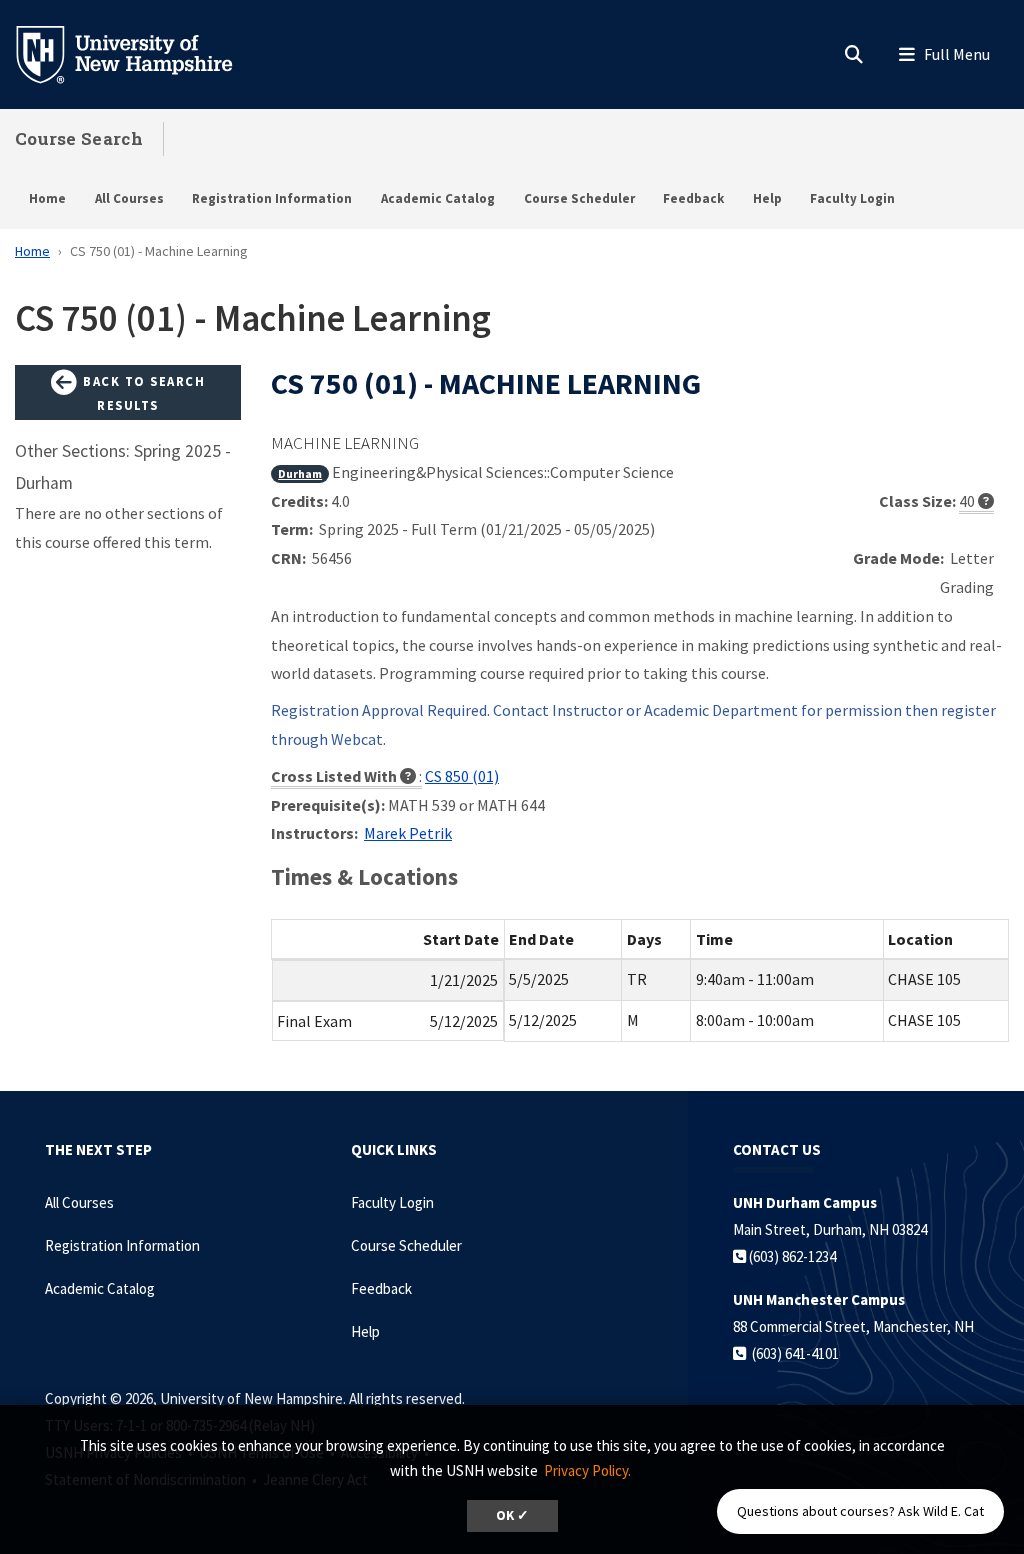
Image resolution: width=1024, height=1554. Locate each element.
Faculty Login (852, 198)
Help (767, 198)
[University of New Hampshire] (140, 53)
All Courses (129, 198)
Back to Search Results (142, 393)
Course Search (79, 138)
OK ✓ (512, 1515)
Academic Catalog (438, 198)
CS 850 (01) (462, 776)
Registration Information (272, 198)
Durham (300, 473)
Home (47, 198)
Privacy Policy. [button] (587, 1470)
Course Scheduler (579, 198)
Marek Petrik (408, 833)
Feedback (693, 198)
